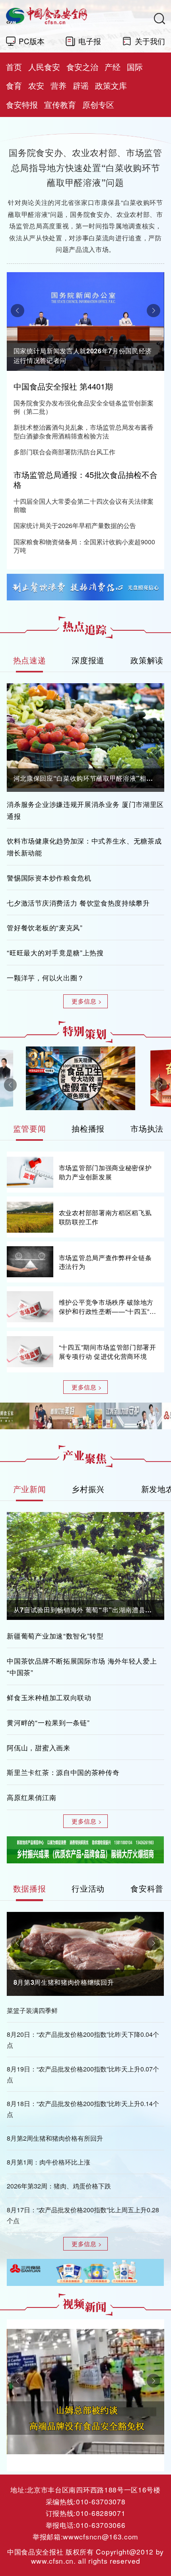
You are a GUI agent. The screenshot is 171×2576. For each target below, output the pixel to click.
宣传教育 (60, 104)
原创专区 (98, 104)
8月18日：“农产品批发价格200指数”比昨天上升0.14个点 (83, 2109)
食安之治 (82, 67)
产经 (113, 67)
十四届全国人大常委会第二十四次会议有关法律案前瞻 (84, 506)
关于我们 (150, 41)
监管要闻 (30, 1128)
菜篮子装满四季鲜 (32, 2010)
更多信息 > (87, 1001)
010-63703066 (101, 2525)
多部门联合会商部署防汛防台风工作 (64, 452)
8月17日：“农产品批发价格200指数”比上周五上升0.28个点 (83, 2215)
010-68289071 (101, 2513)
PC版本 (32, 41)
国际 (135, 67)
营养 (58, 85)
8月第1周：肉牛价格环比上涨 (49, 2162)
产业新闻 (30, 1489)
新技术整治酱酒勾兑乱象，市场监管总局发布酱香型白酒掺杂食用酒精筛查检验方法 (84, 432)
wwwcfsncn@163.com (100, 2536)
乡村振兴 (88, 1489)
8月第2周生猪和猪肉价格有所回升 (55, 2138)
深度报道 (88, 660)
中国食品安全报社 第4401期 (63, 386)
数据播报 (30, 1888)
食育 (14, 85)
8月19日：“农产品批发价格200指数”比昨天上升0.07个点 (83, 2074)
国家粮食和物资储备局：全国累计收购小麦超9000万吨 (84, 546)
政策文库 (111, 85)
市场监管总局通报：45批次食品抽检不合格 (85, 479)
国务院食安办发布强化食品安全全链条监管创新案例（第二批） (84, 407)
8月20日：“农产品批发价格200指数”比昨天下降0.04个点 (83, 2039)
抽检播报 (88, 1128)
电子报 (90, 41)
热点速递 (30, 660)
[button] (17, 311)
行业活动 (88, 1888)
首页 (14, 67)
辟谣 (81, 85)
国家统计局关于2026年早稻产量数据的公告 (75, 526)
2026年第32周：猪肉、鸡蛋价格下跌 (59, 2186)
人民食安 (44, 67)
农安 (36, 85)
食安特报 (22, 104)
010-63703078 (101, 2501)
